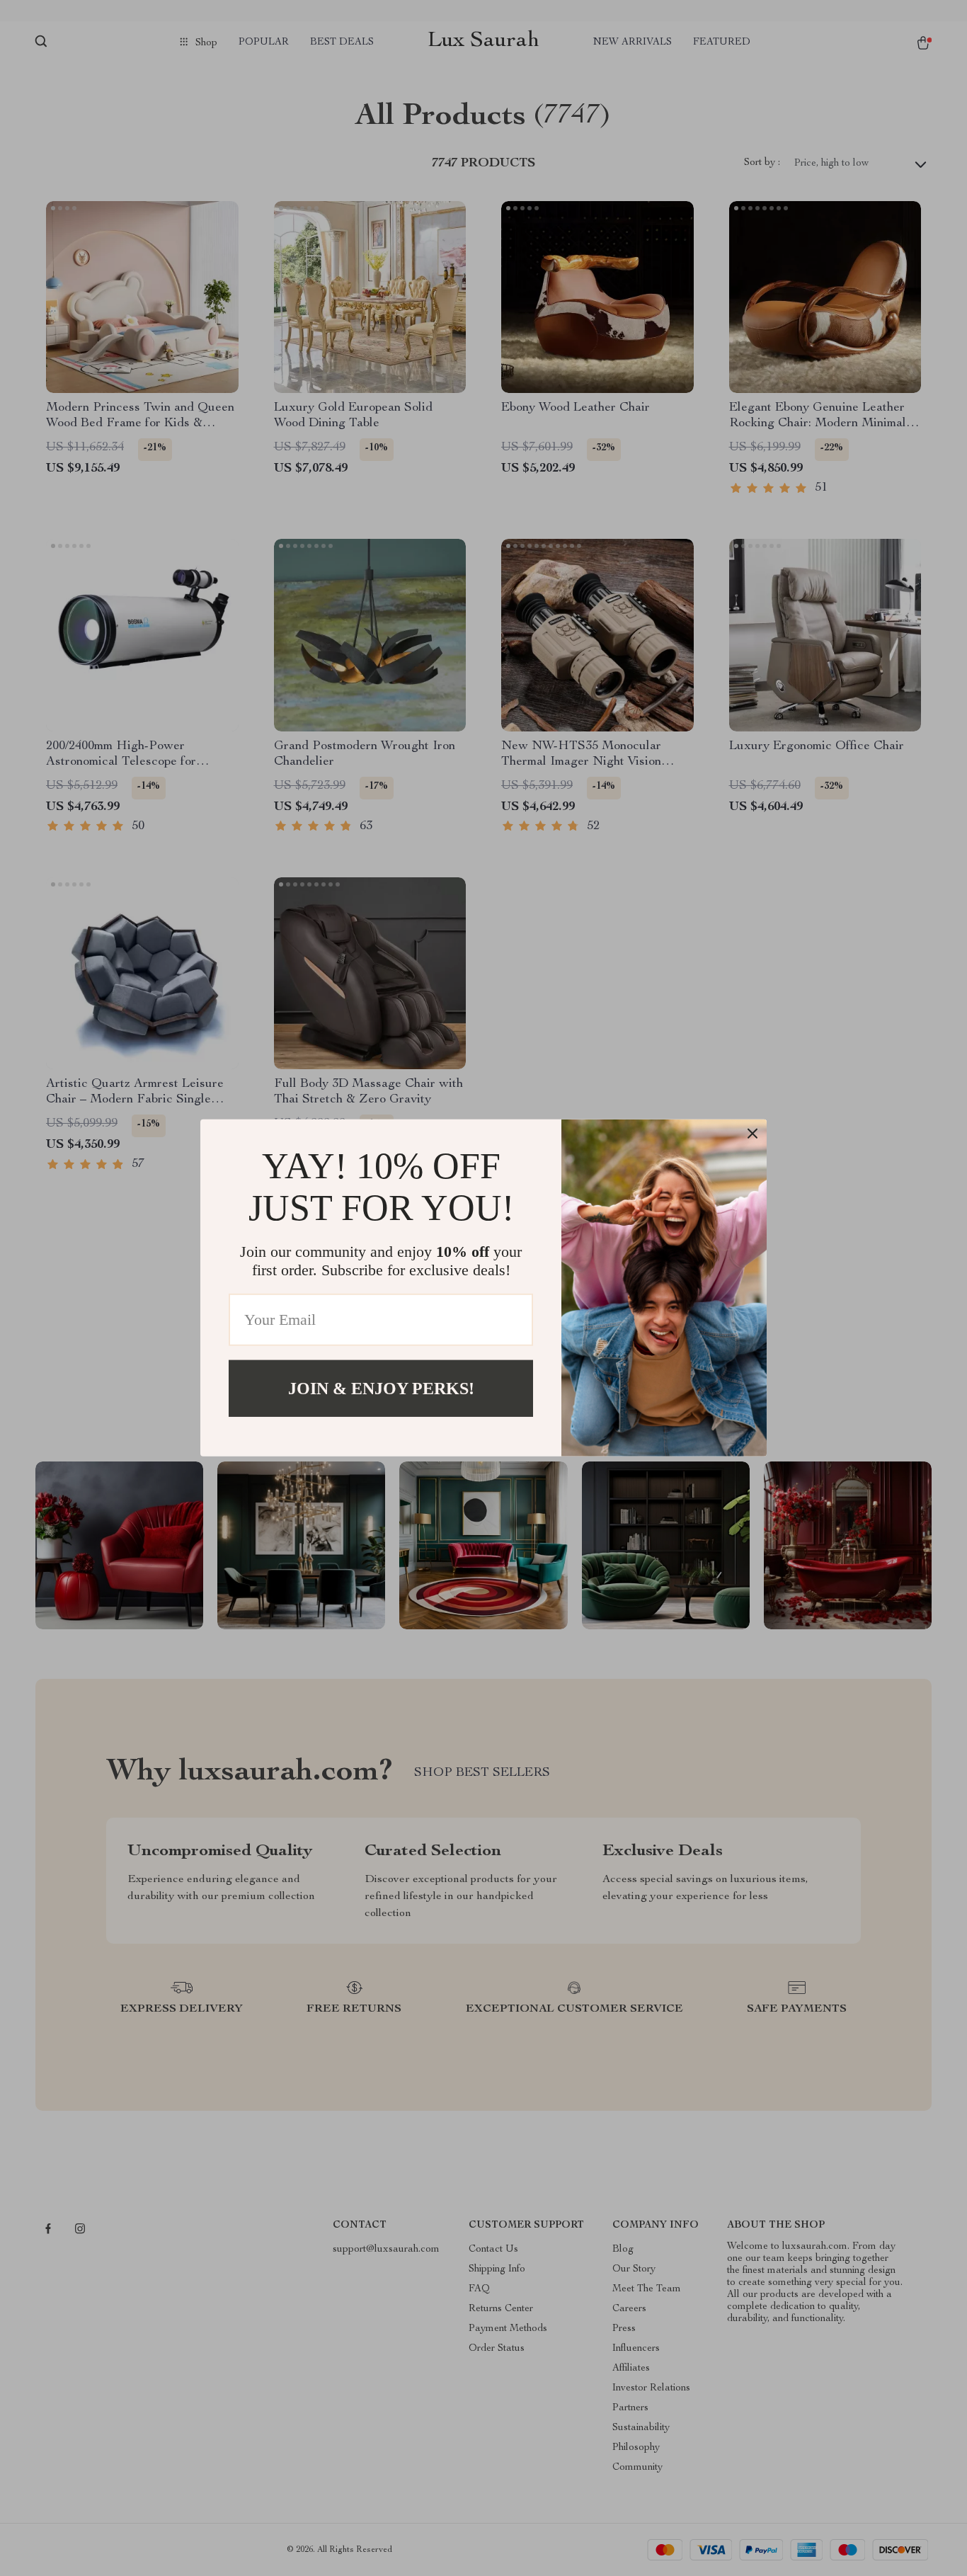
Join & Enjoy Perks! (381, 1389)
